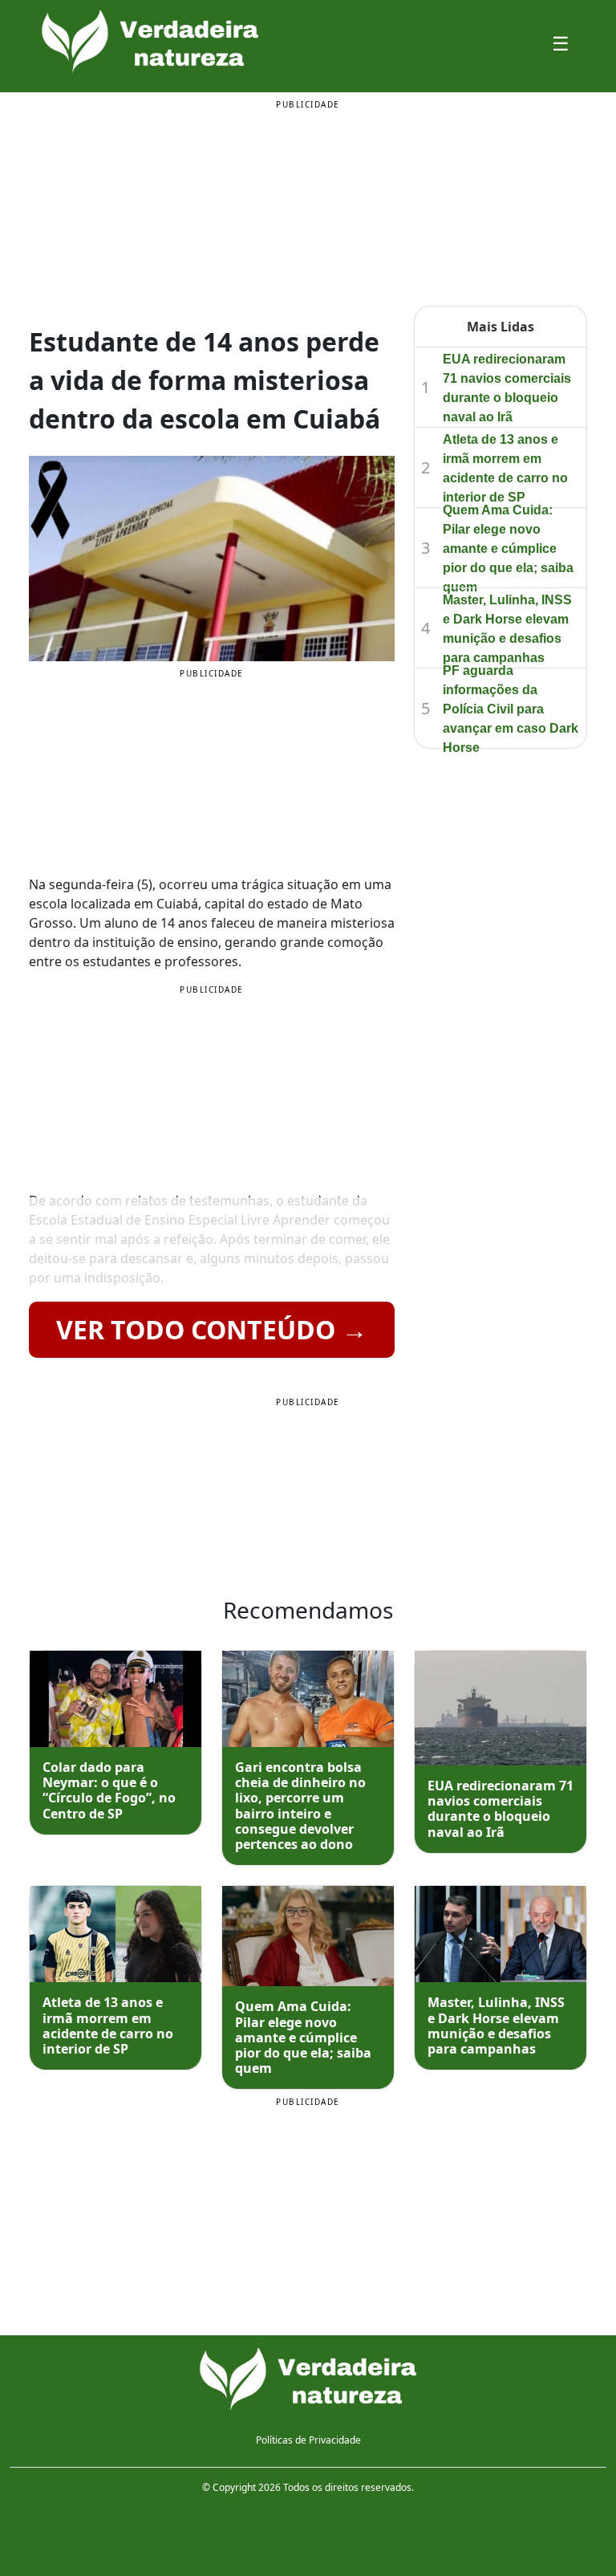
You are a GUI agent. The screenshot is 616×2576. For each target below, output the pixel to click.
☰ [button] (561, 43)
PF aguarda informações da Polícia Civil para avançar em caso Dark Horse (511, 709)
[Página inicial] (308, 2380)
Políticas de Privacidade (308, 2440)
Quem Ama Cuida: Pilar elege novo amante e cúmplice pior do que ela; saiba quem (508, 549)
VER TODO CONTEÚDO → (212, 1329)
